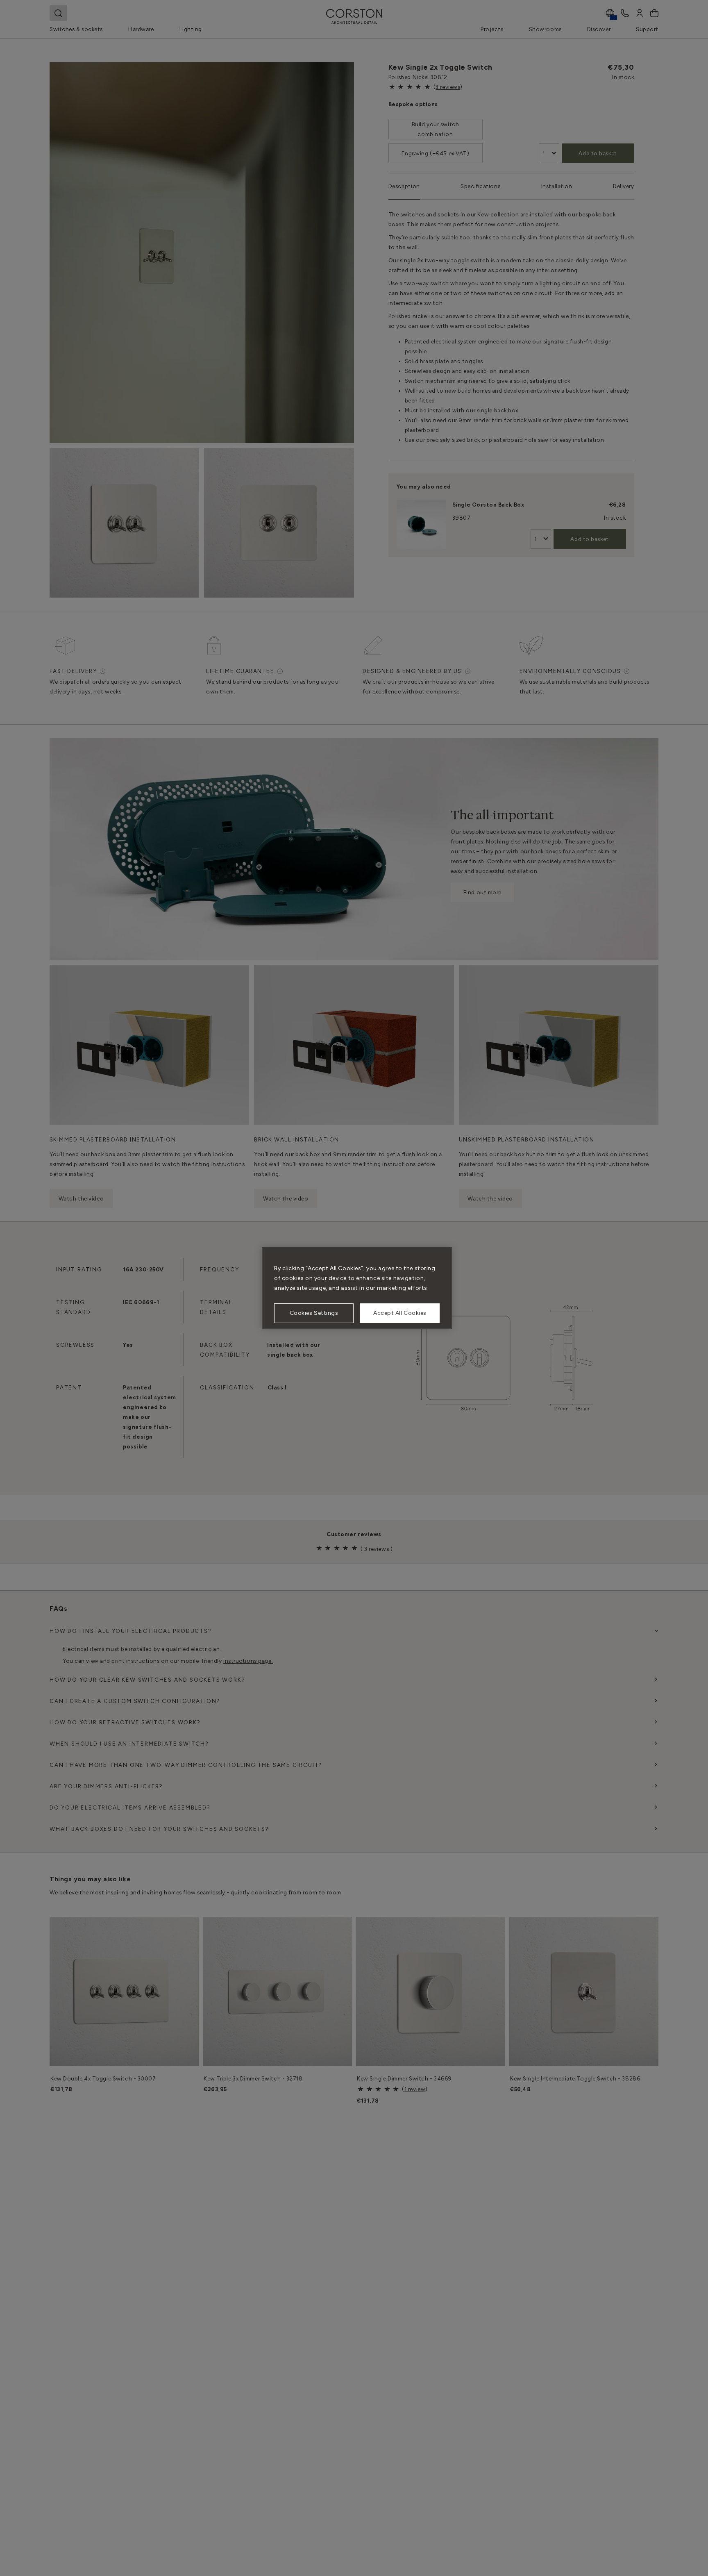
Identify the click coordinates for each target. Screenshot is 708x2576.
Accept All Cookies (400, 1313)
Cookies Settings (314, 1313)
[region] (357, 1288)
